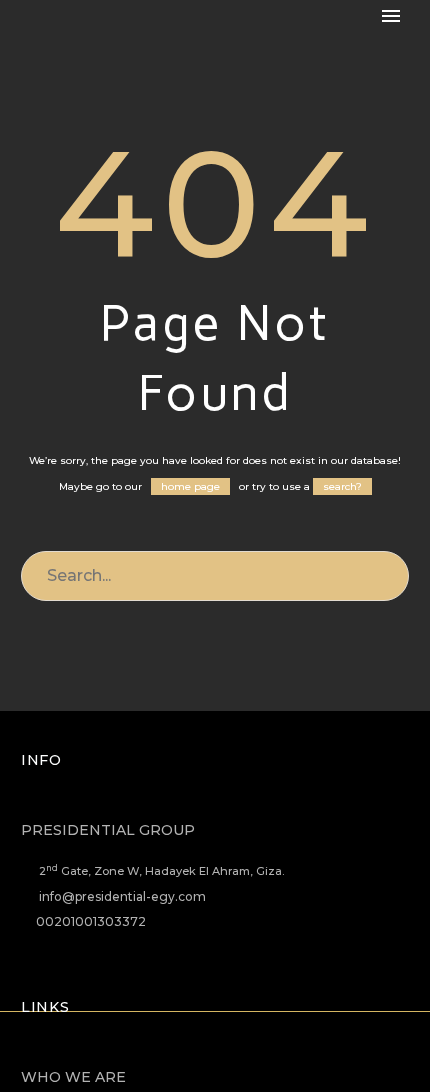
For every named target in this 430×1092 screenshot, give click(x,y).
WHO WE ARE (73, 1077)
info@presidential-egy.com (122, 896)
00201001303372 (91, 921)
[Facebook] (150, 1065)
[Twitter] (202, 1065)
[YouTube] (254, 1065)
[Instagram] (228, 1065)
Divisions (369, 48)
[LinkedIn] (176, 1065)
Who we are (237, 48)
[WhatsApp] (280, 1065)
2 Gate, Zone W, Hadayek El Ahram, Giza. (161, 871)
